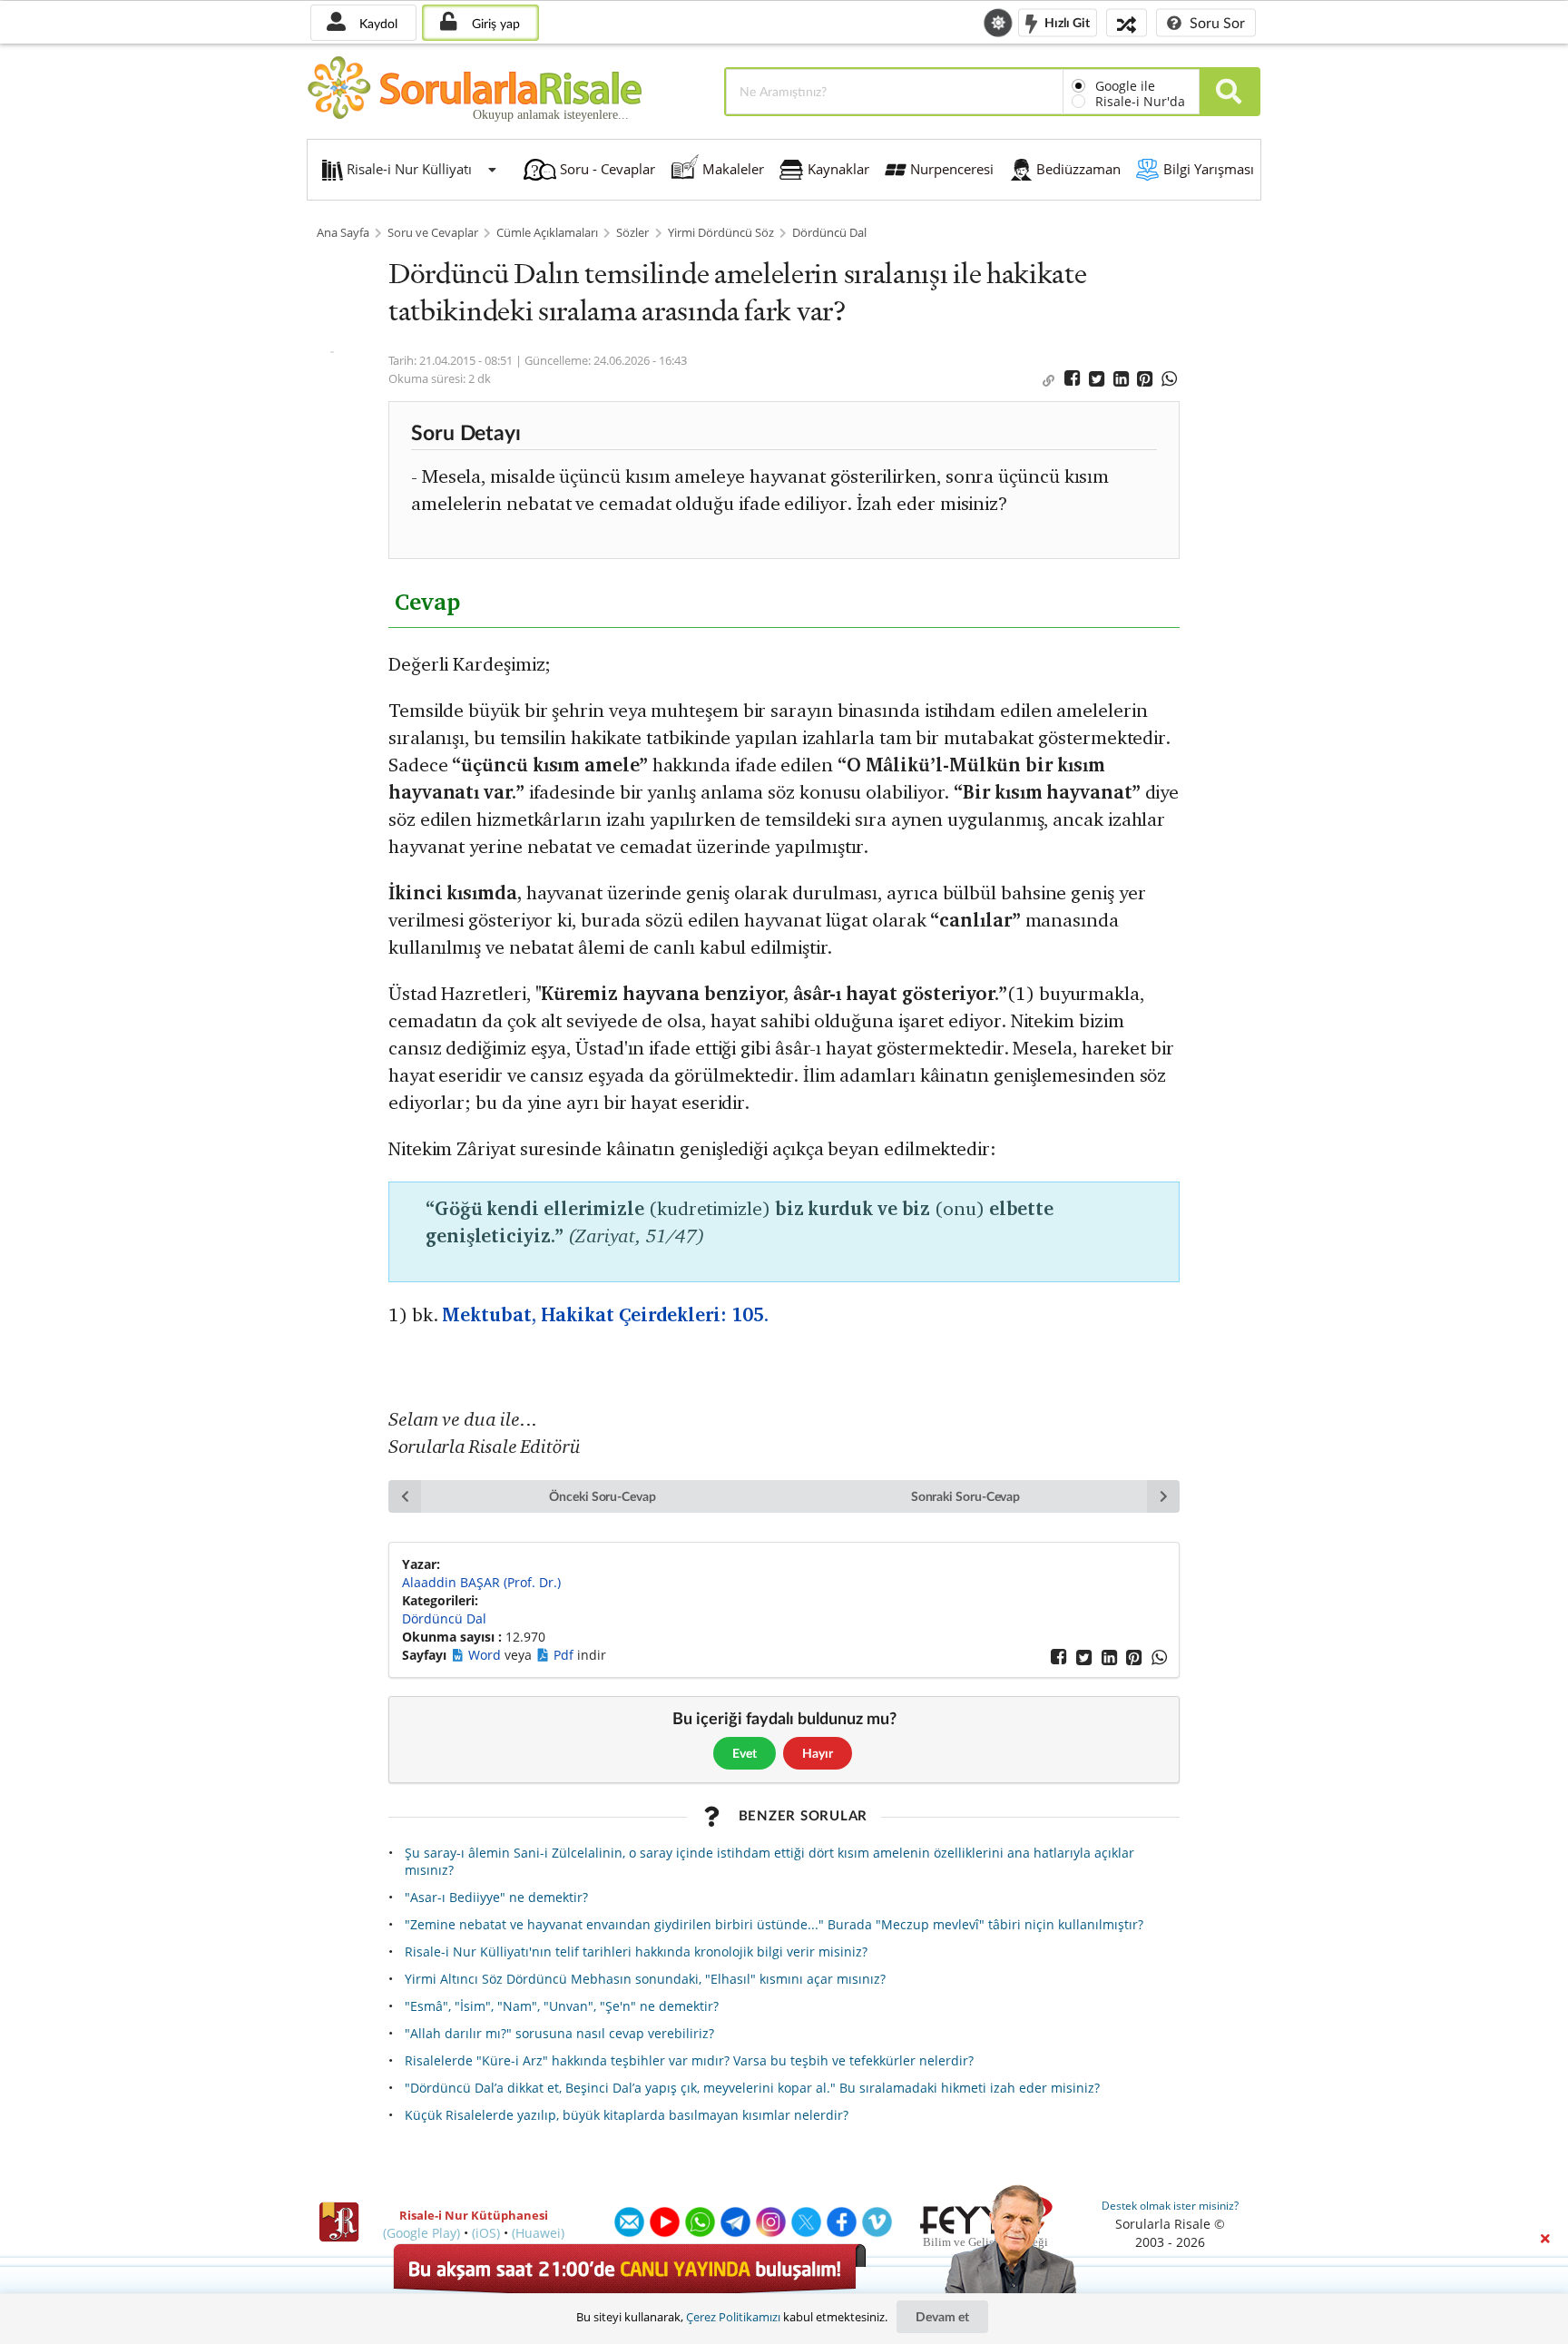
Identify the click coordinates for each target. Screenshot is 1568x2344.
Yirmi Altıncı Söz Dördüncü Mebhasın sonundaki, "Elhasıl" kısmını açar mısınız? (645, 1979)
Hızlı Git (1066, 21)
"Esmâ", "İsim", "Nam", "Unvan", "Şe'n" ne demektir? (562, 2006)
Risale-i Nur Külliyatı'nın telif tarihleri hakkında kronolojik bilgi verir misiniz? (636, 1952)
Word (486, 1655)
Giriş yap (494, 23)
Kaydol (377, 23)
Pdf (565, 1655)
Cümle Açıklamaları (547, 233)
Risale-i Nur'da (1140, 101)
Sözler (632, 233)
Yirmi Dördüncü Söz (721, 233)
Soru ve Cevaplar (433, 233)
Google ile (1125, 86)
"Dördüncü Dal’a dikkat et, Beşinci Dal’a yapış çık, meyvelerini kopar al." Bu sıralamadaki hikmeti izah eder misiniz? (752, 2088)
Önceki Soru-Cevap (603, 1496)
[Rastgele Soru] (1127, 22)
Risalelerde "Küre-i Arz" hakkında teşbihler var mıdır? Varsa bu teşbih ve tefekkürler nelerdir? (689, 2060)
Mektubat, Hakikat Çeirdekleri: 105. (605, 1315)
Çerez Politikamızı (733, 2317)
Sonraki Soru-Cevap (966, 1496)
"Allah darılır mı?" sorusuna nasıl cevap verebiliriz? (559, 2033)
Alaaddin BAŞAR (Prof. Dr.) (481, 1582)
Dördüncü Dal (829, 233)
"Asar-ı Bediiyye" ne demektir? (496, 1897)
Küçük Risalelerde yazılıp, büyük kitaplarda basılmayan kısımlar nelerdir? (627, 2115)
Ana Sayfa (343, 233)
